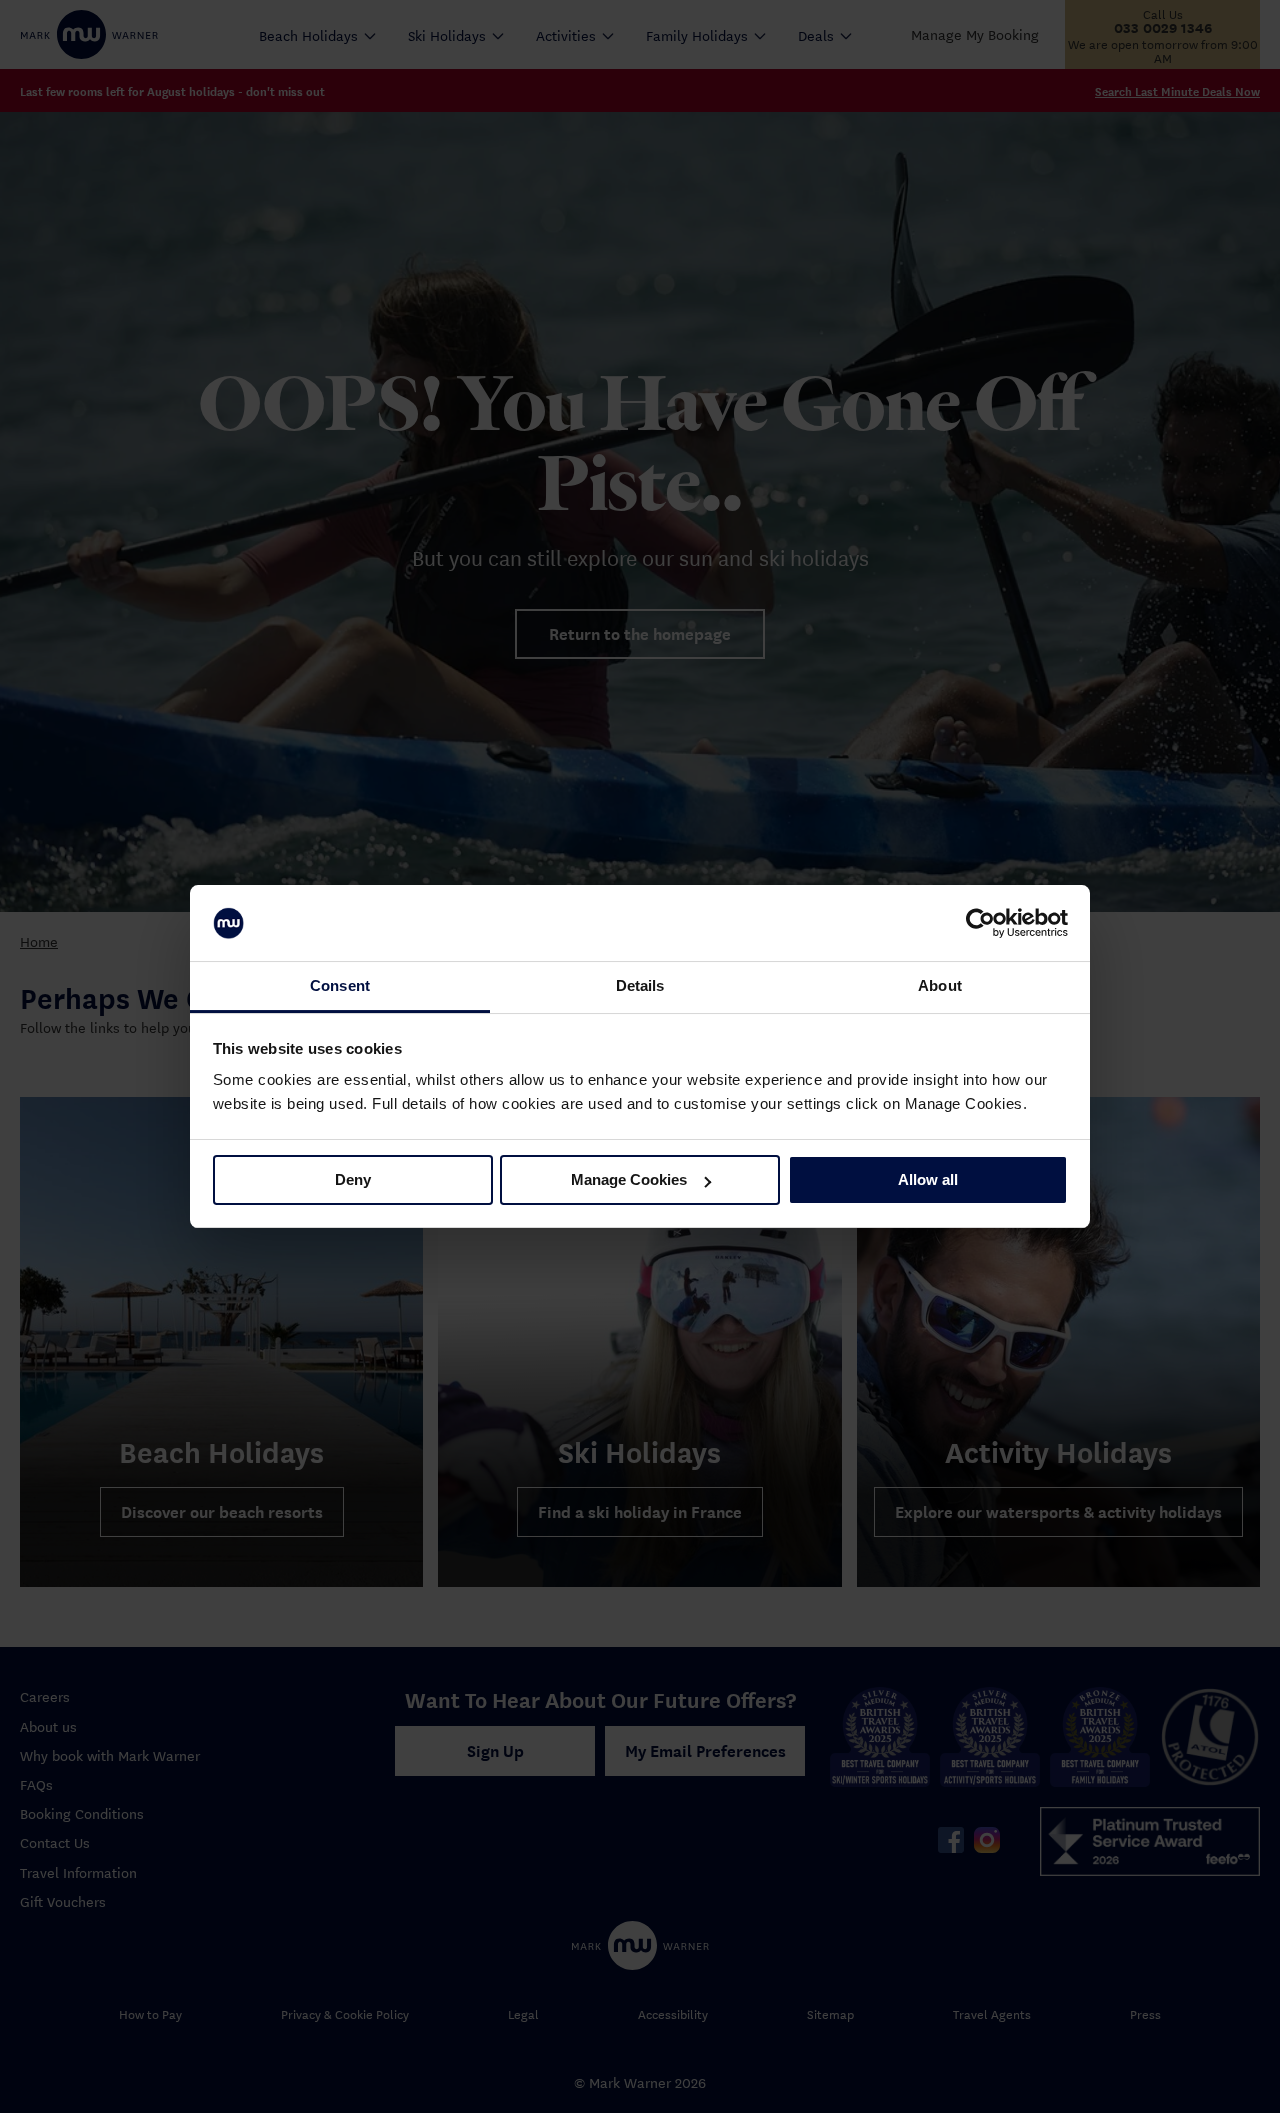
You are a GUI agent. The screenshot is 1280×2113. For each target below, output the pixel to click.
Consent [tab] (340, 985)
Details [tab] (640, 985)
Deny (353, 1179)
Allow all (928, 1179)
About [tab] (940, 985)
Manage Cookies (629, 1179)
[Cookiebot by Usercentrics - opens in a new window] (980, 923)
